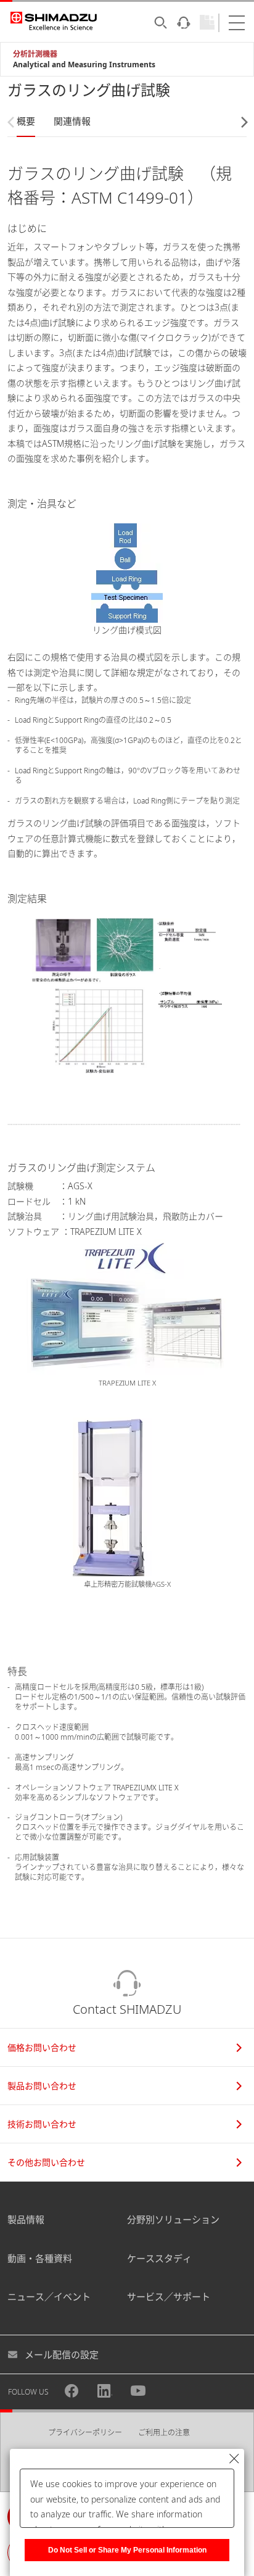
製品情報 (26, 2219)
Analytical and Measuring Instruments (84, 64)
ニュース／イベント (49, 2296)
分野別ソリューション (173, 2219)
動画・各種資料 (40, 2258)
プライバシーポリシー (85, 2433)
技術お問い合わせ (42, 2124)
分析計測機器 (35, 54)
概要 (26, 121)
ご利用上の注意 (164, 2433)
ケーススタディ (159, 2258)
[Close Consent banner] (234, 2459)
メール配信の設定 (62, 2354)
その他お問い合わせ (46, 2162)
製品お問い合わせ (42, 2086)
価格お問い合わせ (42, 2047)
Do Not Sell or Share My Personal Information (127, 2550)
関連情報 (72, 121)
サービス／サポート (169, 2296)
